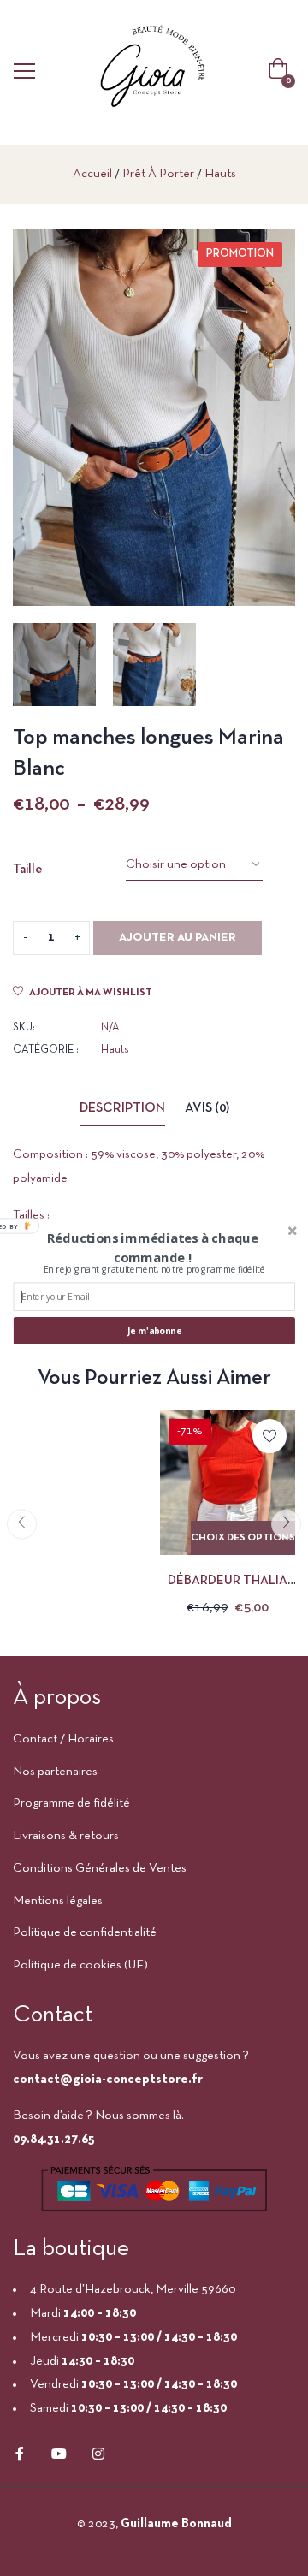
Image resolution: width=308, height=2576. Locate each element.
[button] (153, 1248)
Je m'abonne (155, 1331)
